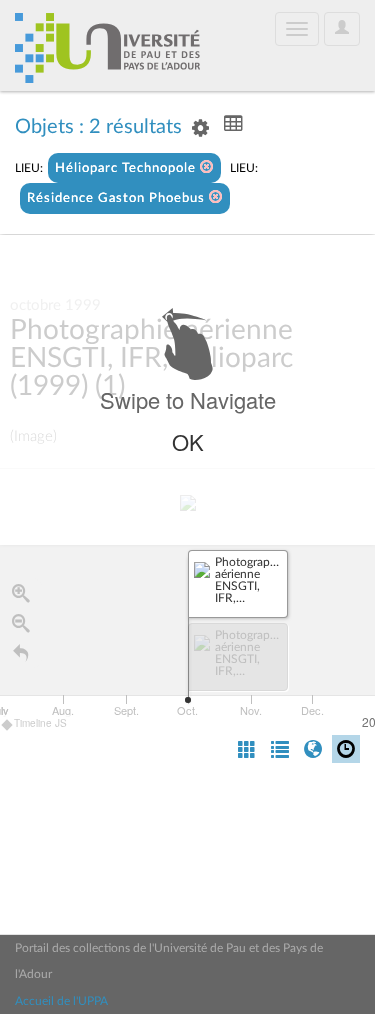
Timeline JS (40, 723)
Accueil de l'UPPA (61, 1001)
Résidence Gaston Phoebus (118, 198)
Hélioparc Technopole (127, 168)
